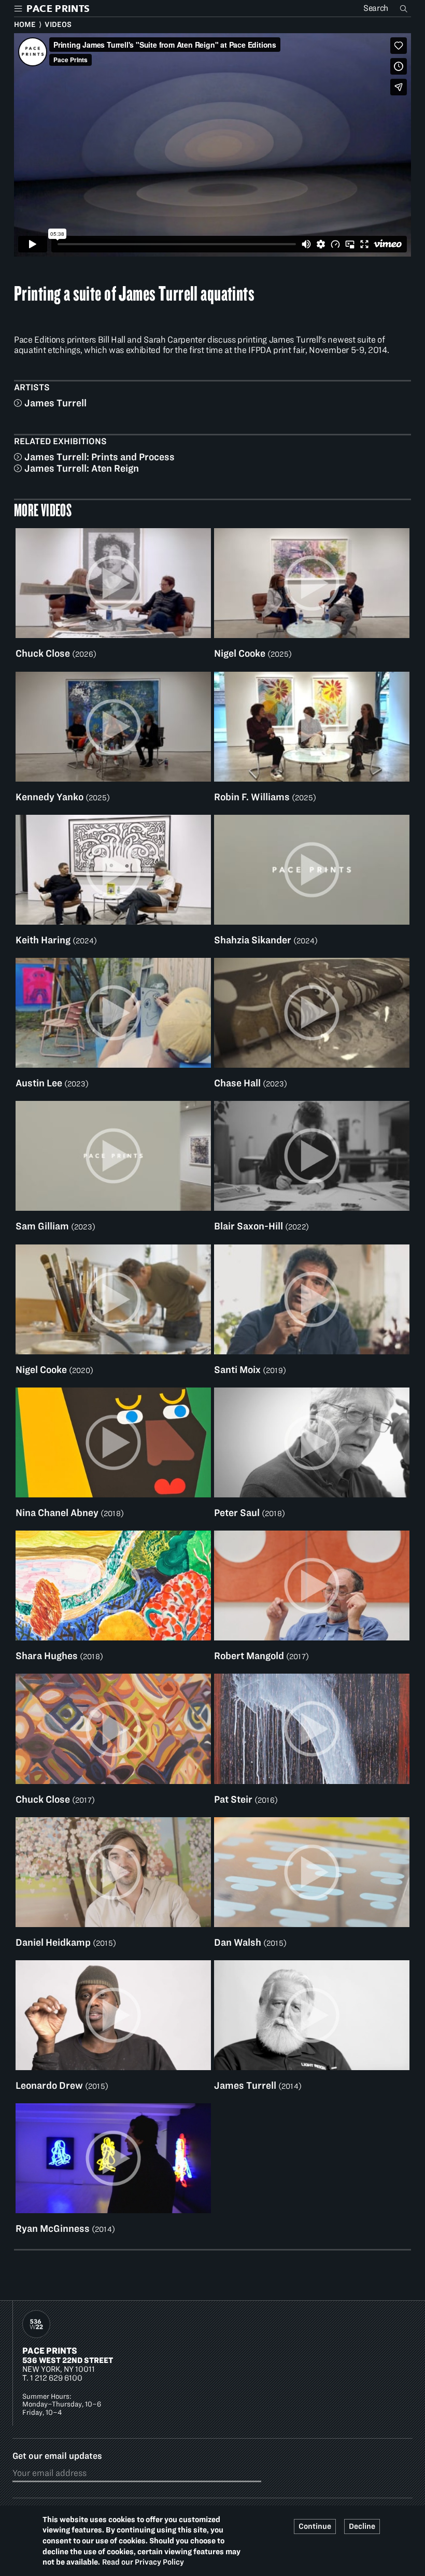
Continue (315, 2526)
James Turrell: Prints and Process (100, 457)
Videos (58, 24)
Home (25, 24)
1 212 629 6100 (56, 2378)
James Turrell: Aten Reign (82, 468)
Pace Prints (50, 2351)
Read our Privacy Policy (143, 2562)
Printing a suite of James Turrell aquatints (134, 293)
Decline (362, 2526)
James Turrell (55, 403)
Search (405, 8)
